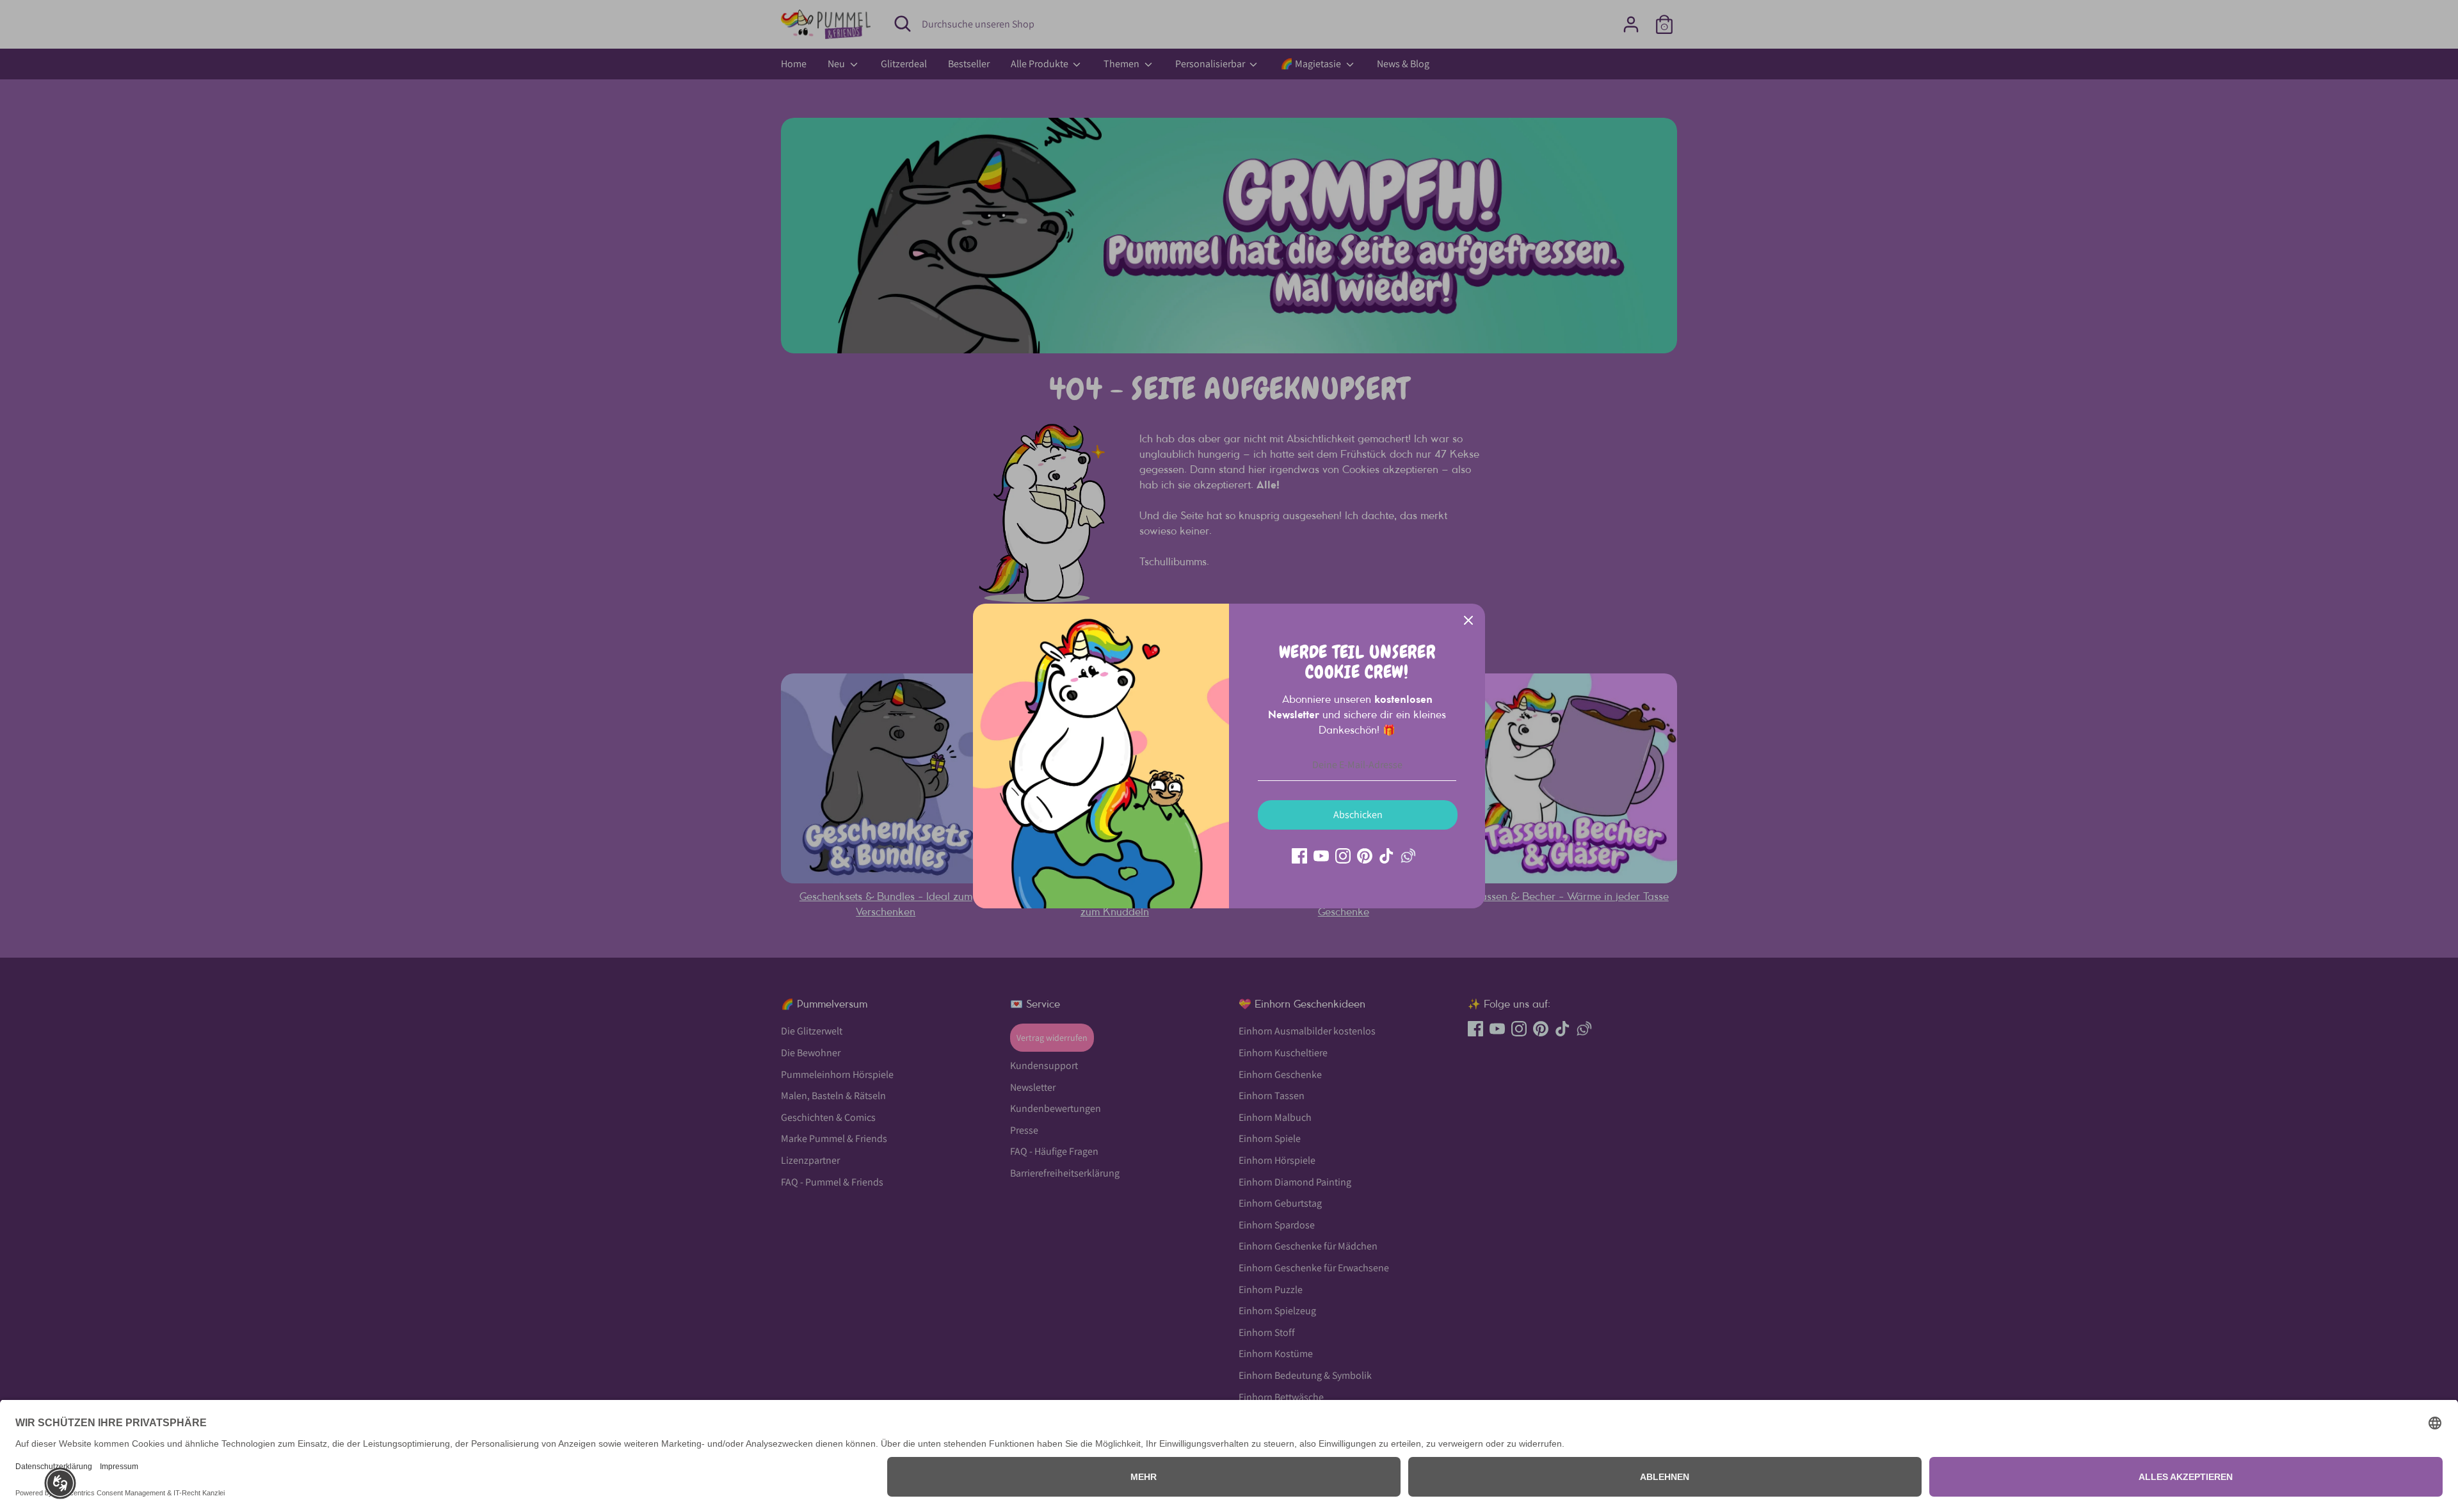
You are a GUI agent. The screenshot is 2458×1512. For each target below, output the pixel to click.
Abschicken (1358, 815)
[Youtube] (1321, 856)
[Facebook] (1299, 856)
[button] (60, 1483)
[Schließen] (1468, 620)
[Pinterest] (1365, 856)
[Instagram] (1343, 856)
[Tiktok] (1386, 856)
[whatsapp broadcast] (1408, 856)
